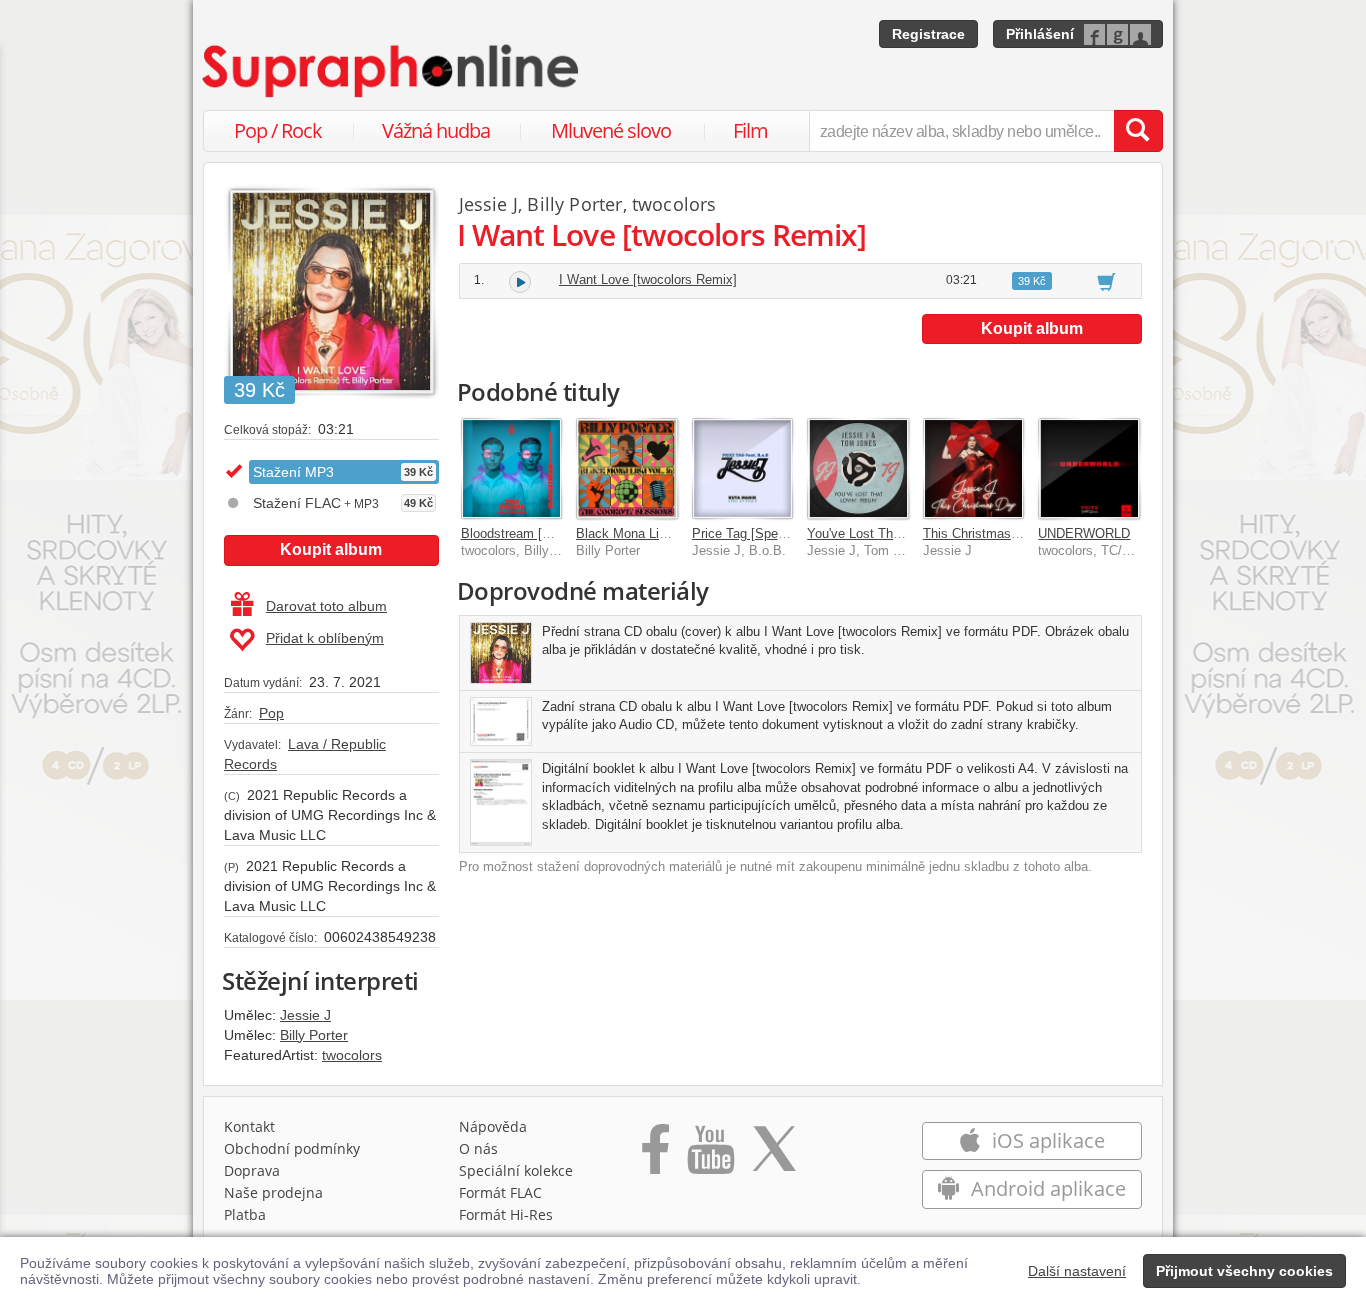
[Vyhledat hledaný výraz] (1138, 131)
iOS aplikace (1046, 1140)
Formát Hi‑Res (506, 1214)
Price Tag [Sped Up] (750, 533)
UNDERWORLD (1084, 533)
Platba (245, 1214)
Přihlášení (1040, 34)
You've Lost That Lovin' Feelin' (894, 533)
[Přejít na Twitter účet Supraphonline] (774, 1156)
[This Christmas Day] (974, 469)
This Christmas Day (980, 533)
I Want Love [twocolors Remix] (648, 279)
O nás (478, 1148)
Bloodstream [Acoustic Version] (552, 533)
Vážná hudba (436, 130)
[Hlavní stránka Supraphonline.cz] (392, 71)
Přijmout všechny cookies (1244, 1271)
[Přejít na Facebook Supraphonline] (655, 1156)
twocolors (352, 1055)
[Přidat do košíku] (1106, 281)
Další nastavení (1077, 1271)
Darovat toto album (326, 606)
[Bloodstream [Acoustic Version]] (512, 469)
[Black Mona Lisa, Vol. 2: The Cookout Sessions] (627, 469)
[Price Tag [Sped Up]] (743, 469)
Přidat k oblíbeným (325, 638)
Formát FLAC (500, 1192)
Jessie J (305, 1015)
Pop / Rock (278, 130)
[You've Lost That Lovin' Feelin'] (858, 469)
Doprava (252, 1170)
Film (750, 130)
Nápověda (493, 1126)
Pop (271, 713)
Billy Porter (314, 1035)
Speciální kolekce (516, 1170)
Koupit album (331, 549)
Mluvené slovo (611, 130)
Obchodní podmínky (292, 1148)
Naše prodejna (273, 1192)
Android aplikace (1046, 1188)
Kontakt (249, 1126)
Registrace (928, 34)
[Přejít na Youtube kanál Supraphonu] (710, 1156)
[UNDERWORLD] (1089, 469)
